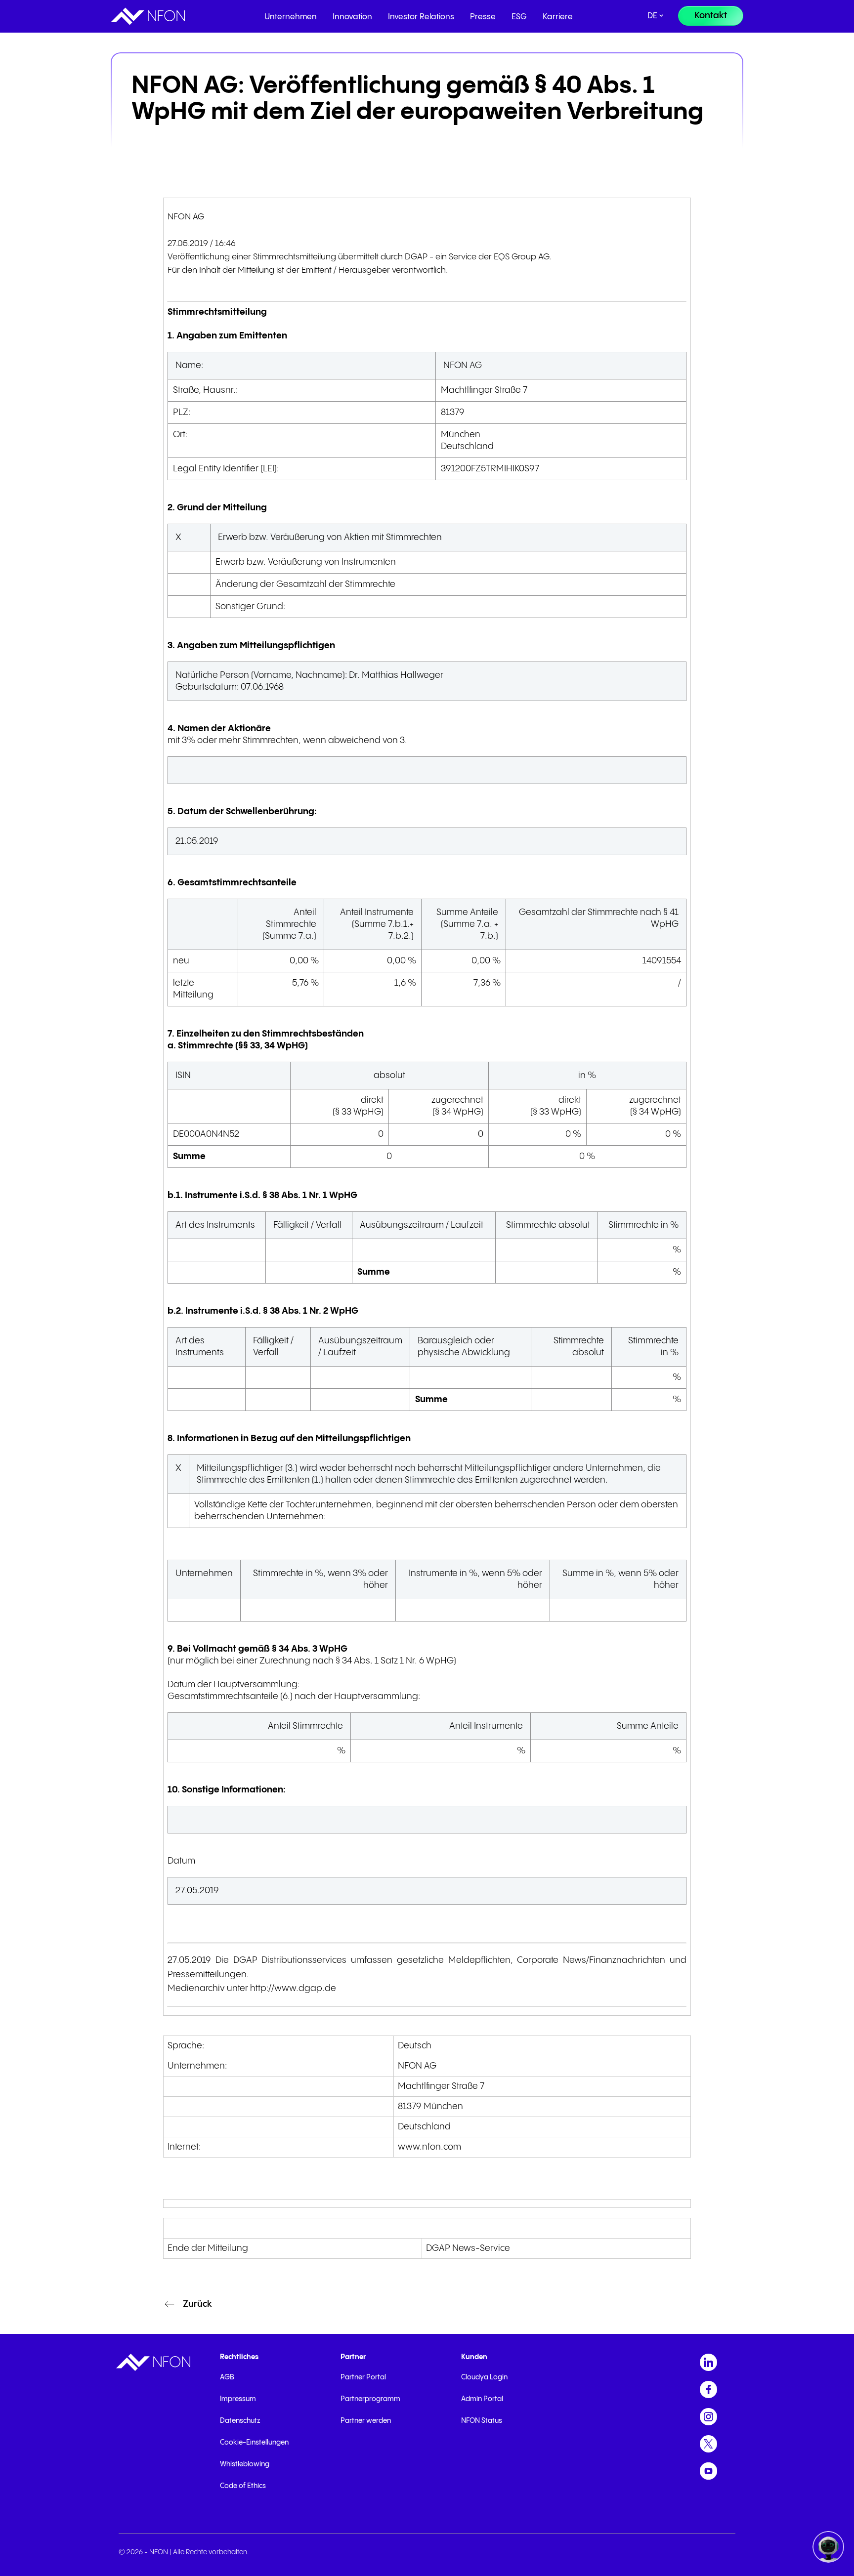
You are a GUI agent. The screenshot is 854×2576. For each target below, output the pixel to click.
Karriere (558, 17)
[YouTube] (708, 2471)
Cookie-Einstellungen (254, 2443)
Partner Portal (363, 2377)
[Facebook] (708, 2389)
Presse (483, 17)
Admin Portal (482, 2399)
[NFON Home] (148, 16)
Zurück (197, 2304)
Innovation (352, 17)
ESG (519, 17)
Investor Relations (421, 17)
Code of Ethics (243, 2486)
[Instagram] (708, 2417)
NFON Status (482, 2421)
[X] (708, 2444)
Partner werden (366, 2421)
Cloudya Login (484, 2377)
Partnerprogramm (370, 2399)
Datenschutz (240, 2421)
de (652, 16)
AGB (227, 2377)
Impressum (238, 2399)
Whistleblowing (245, 2464)
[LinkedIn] (708, 2362)
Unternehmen (291, 17)
